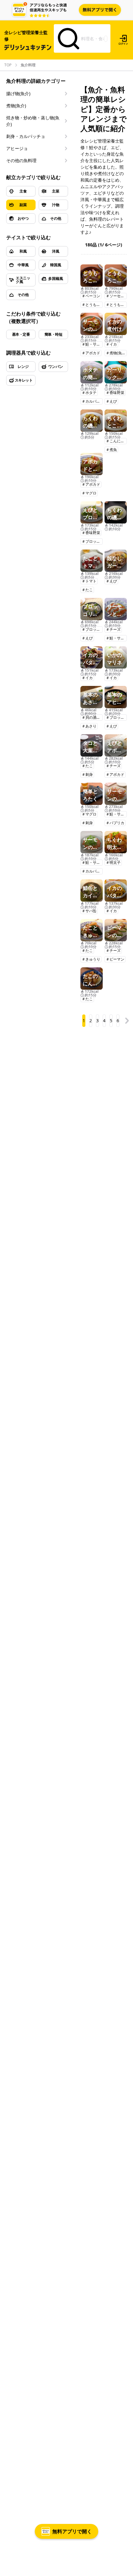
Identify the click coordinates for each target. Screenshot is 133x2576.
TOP (8, 65)
